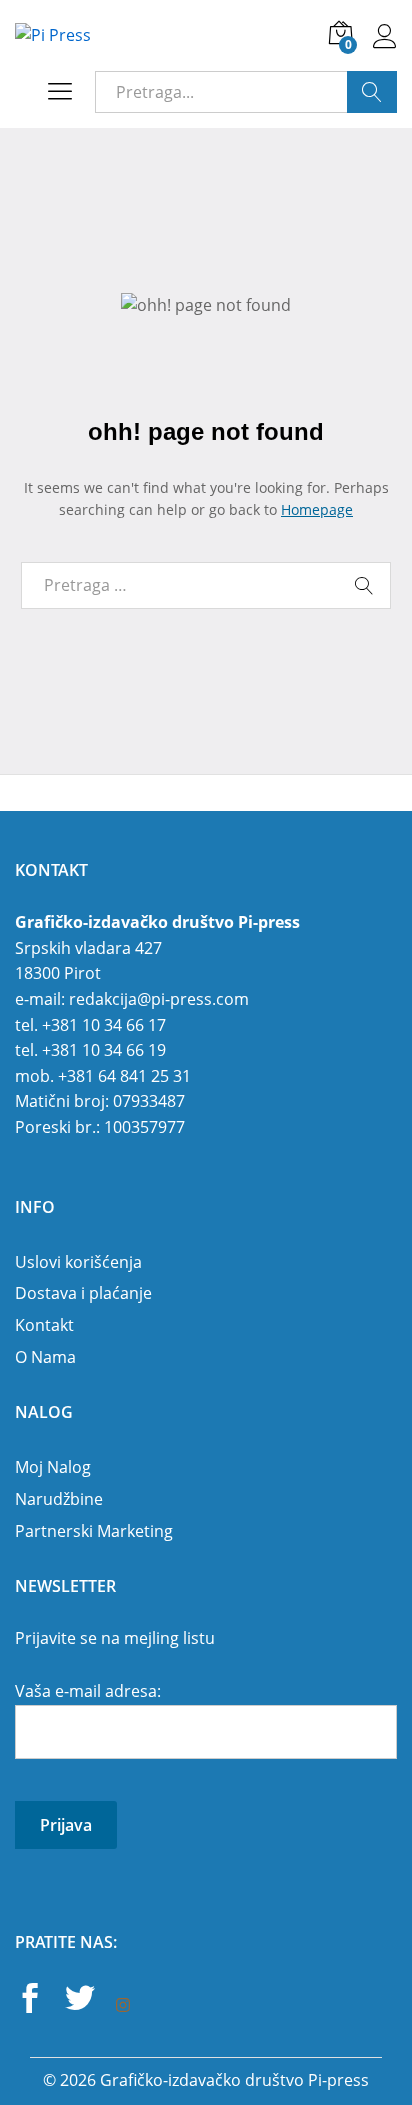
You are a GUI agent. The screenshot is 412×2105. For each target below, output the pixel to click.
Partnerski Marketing (94, 1531)
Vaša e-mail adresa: (88, 1691)
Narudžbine (59, 1499)
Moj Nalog (53, 1467)
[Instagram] (123, 2006)
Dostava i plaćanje (83, 1293)
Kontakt (44, 1325)
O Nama (45, 1357)
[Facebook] (30, 2001)
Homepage (317, 509)
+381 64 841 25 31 (124, 1076)
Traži (372, 92)
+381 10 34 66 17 (104, 1025)
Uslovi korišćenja (78, 1262)
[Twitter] (80, 2001)
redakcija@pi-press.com (159, 999)
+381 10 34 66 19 (104, 1050)
